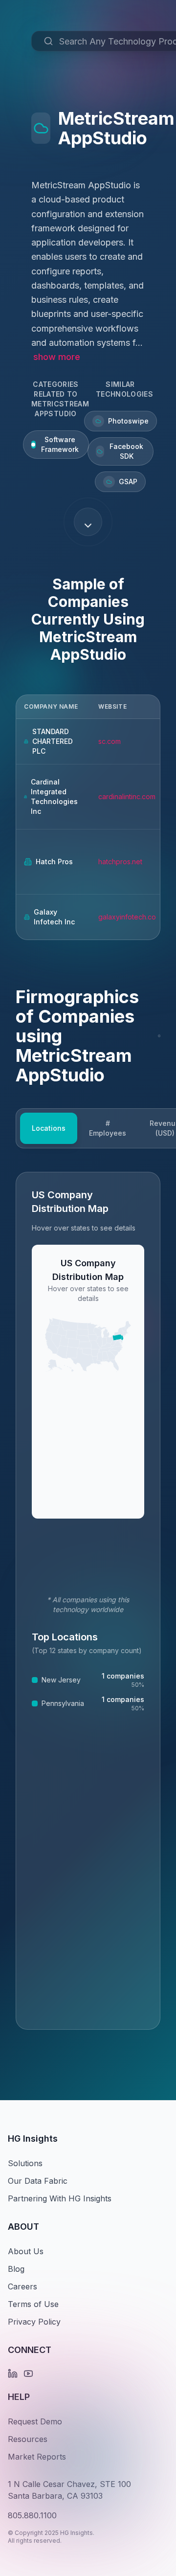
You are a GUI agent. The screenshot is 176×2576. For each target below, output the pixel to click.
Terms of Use (33, 2304)
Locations (49, 1128)
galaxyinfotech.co (127, 917)
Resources (28, 2439)
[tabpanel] (88, 1601)
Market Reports (37, 2457)
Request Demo (35, 2421)
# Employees (108, 1128)
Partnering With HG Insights (60, 2198)
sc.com (110, 741)
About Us (26, 2251)
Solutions (25, 2163)
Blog (16, 2269)
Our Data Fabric (38, 2181)
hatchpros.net (120, 862)
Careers (22, 2286)
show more (57, 357)
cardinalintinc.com (127, 796)
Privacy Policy (34, 2322)
